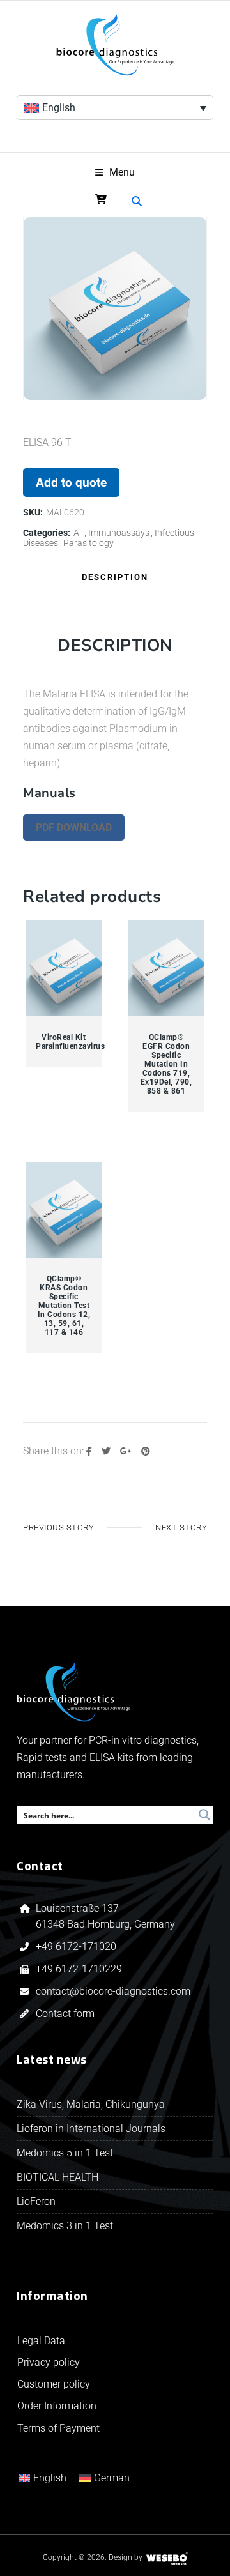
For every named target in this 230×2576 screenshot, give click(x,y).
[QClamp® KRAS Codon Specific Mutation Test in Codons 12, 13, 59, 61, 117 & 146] (64, 1210)
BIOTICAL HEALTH (57, 2177)
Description (115, 577)
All (78, 533)
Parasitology (88, 543)
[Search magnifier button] (204, 1815)
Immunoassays (119, 533)
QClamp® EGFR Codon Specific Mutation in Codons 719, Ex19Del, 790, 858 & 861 (166, 1064)
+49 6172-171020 (76, 1947)
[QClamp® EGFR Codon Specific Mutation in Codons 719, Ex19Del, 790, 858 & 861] (166, 969)
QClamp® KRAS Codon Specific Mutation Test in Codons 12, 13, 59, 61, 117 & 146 (64, 1306)
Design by (126, 2557)
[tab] (115, 578)
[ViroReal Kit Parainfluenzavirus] (64, 969)
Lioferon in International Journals (91, 2129)
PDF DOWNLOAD (74, 827)
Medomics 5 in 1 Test (65, 2153)
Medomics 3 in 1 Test (65, 2226)
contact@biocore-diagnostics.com (114, 1991)
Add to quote (71, 483)
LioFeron (36, 2201)
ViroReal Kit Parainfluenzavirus (64, 1042)
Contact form (65, 2014)
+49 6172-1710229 (79, 1969)
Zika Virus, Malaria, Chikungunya (91, 2104)
